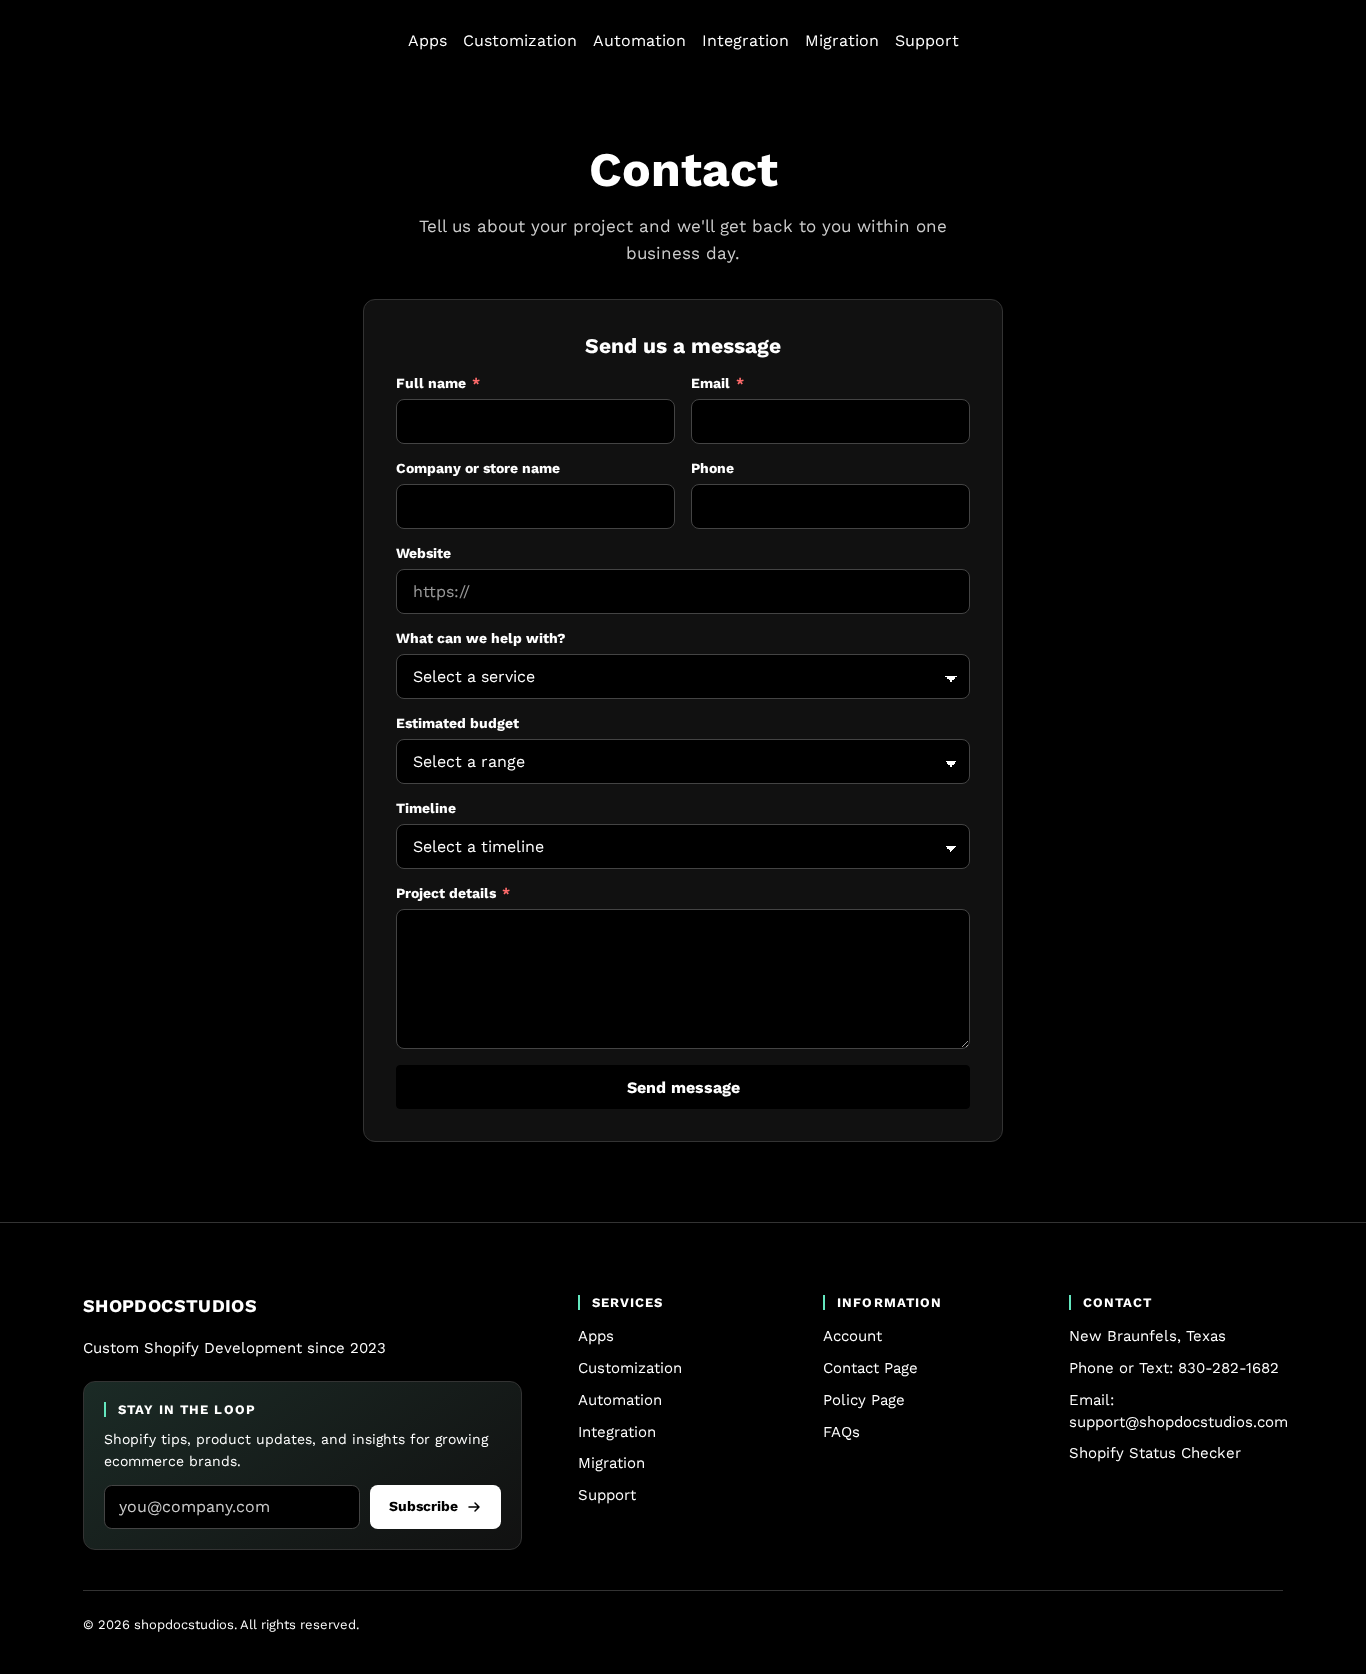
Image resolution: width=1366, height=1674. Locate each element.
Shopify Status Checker (1155, 1453)
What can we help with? (481, 638)
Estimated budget (457, 723)
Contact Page (870, 1368)
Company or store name (478, 468)
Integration (745, 40)
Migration (842, 40)
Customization (520, 40)
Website (423, 553)
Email (748, 383)
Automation (639, 40)
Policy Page (864, 1400)
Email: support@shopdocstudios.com (1178, 1411)
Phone (712, 468)
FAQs (841, 1432)
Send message (683, 1087)
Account (852, 1336)
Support (927, 40)
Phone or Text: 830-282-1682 (1174, 1368)
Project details (484, 893)
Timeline (426, 808)
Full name (469, 383)
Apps (427, 40)
